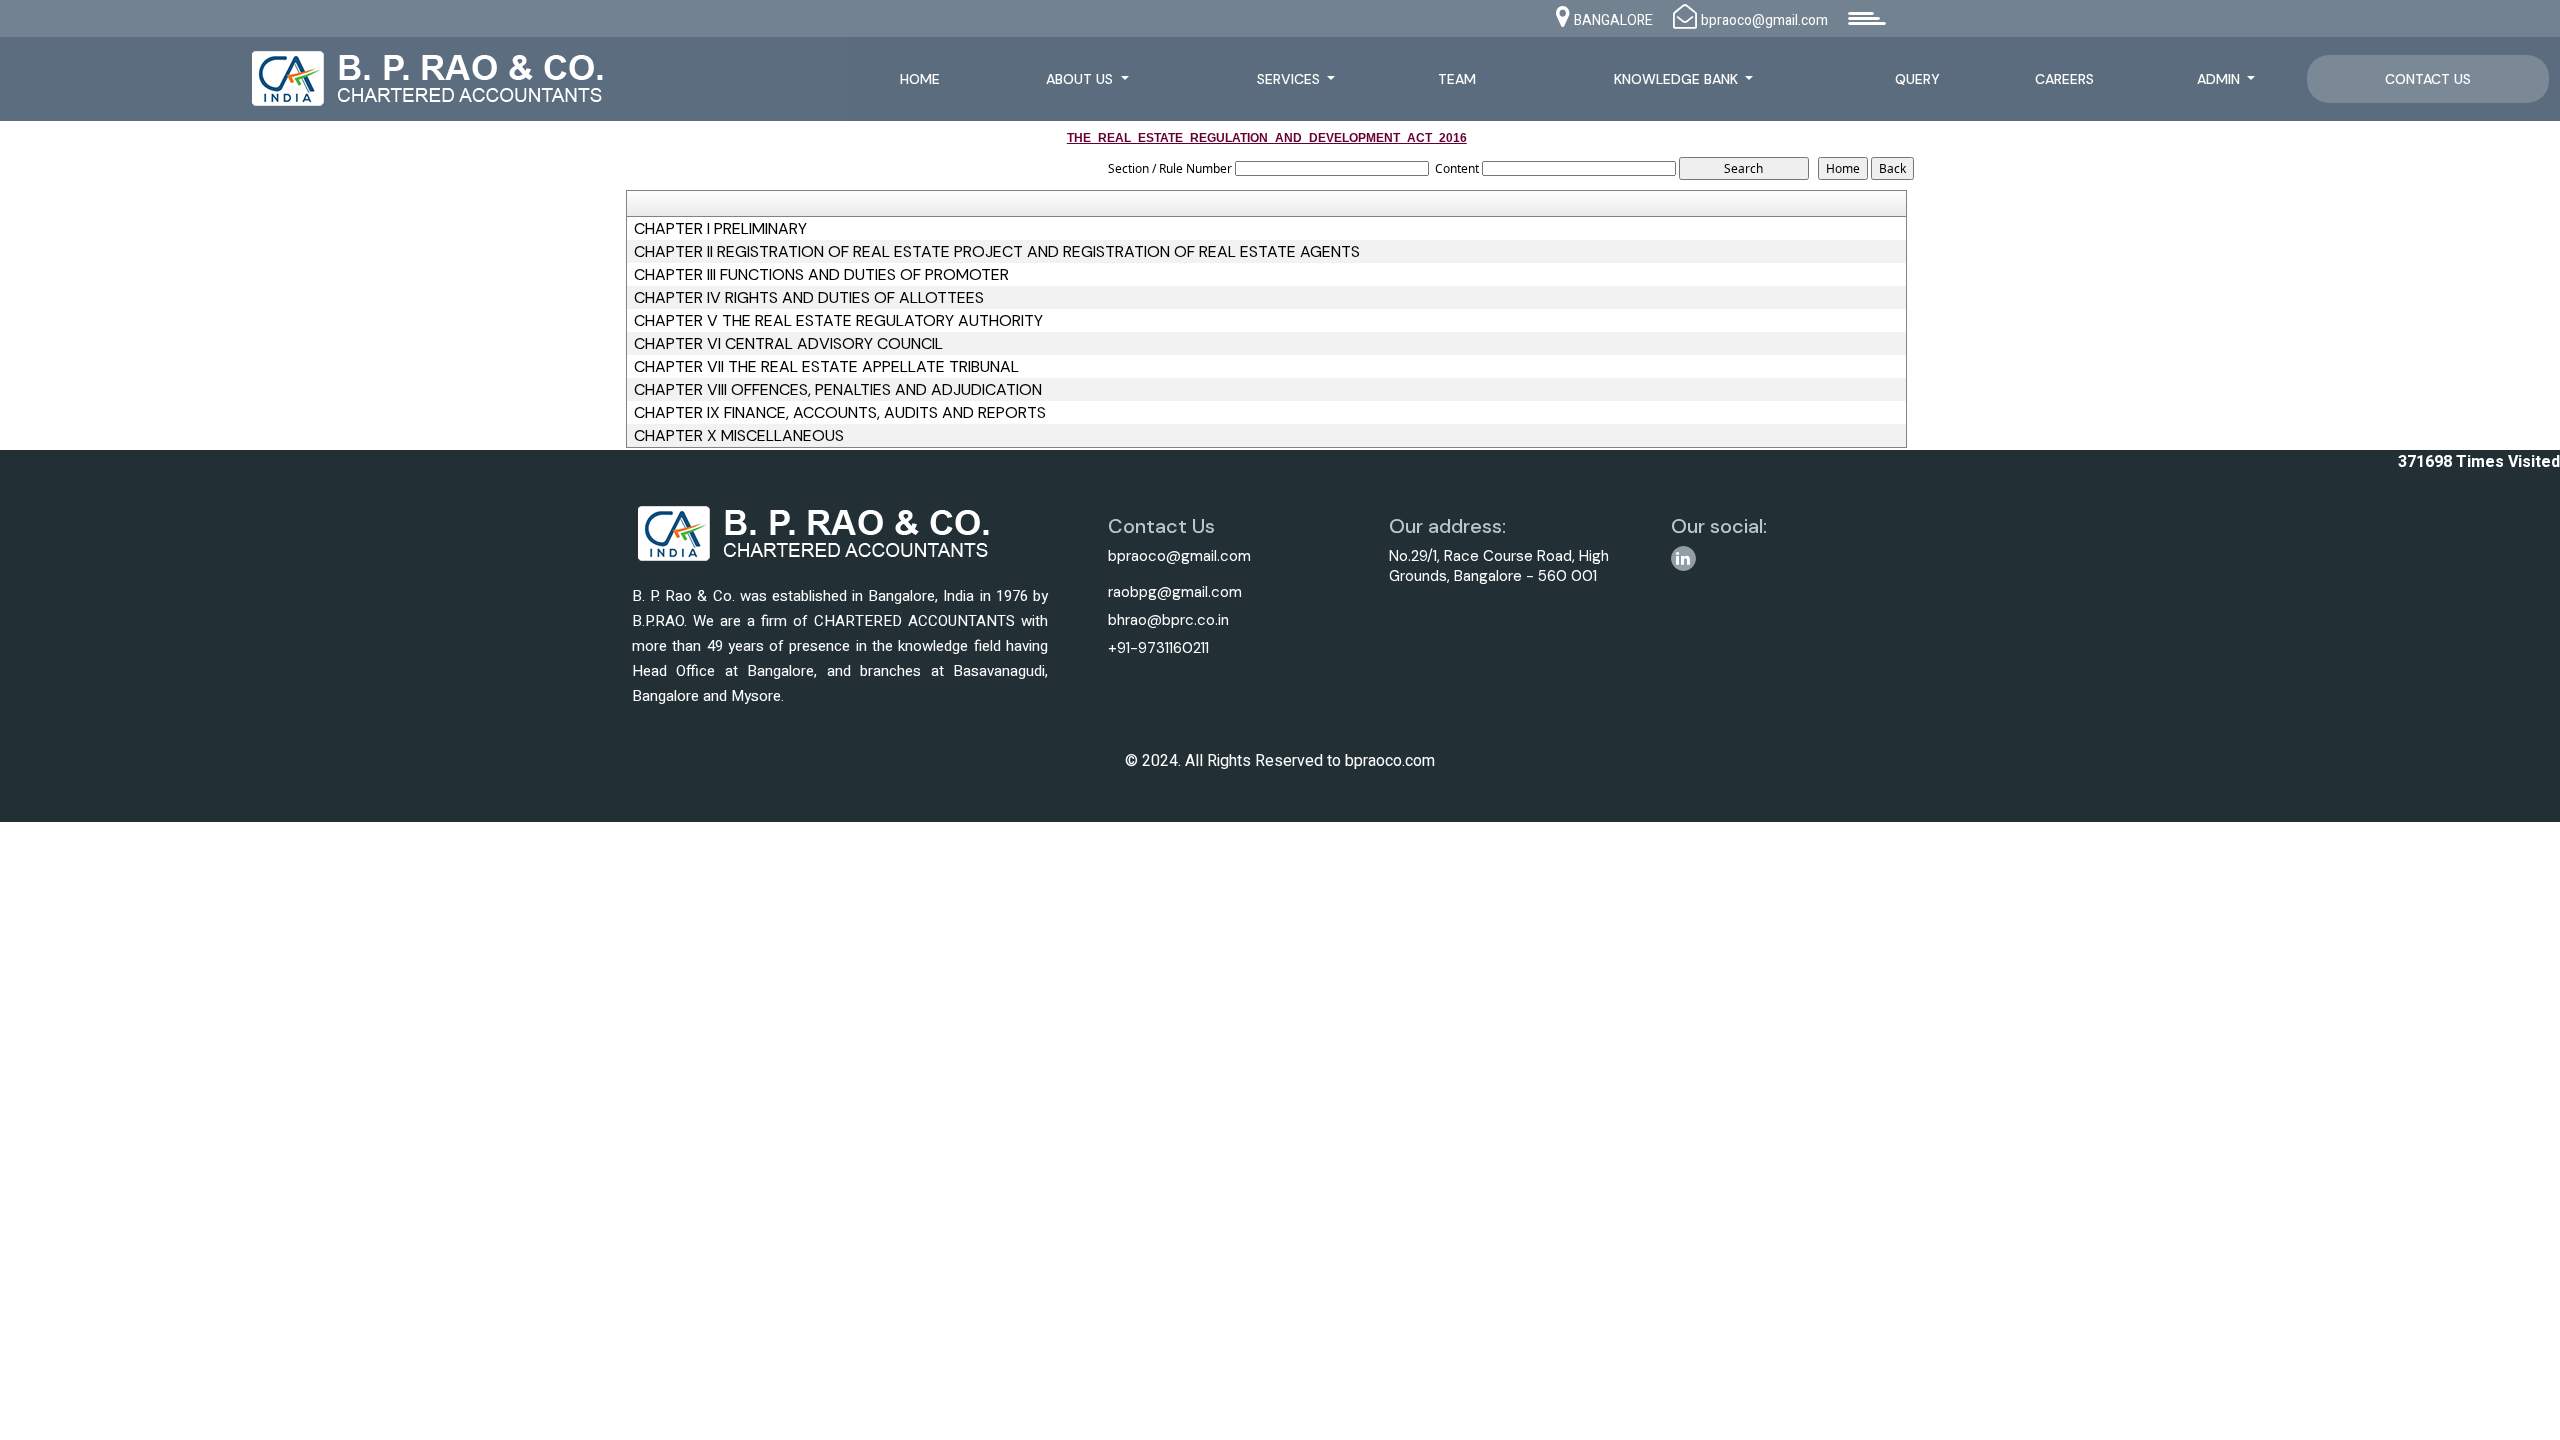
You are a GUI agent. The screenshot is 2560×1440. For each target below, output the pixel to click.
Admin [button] (2220, 79)
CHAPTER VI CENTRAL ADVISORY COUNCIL (788, 344)
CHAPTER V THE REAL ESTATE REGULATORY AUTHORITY (838, 321)
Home (920, 79)
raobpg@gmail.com (1175, 592)
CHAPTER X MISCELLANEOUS (739, 436)
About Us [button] (1081, 79)
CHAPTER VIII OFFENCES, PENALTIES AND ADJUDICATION (838, 390)
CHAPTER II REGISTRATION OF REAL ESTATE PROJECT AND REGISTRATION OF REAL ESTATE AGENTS (997, 252)
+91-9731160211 (1158, 648)
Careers (2064, 79)
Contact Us (2428, 79)
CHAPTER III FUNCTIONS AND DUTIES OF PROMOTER (821, 275)
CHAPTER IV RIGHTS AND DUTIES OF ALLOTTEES (809, 298)
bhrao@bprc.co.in (1168, 620)
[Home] (446, 76)
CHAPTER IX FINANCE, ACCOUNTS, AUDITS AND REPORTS (840, 413)
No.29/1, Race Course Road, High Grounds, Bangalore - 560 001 (1499, 566)
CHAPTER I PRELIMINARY (720, 229)
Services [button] (1290, 79)
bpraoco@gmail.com (1179, 556)
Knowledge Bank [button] (1678, 79)
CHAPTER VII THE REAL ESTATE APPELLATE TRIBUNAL (826, 367)
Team (1457, 79)
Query (1917, 79)
